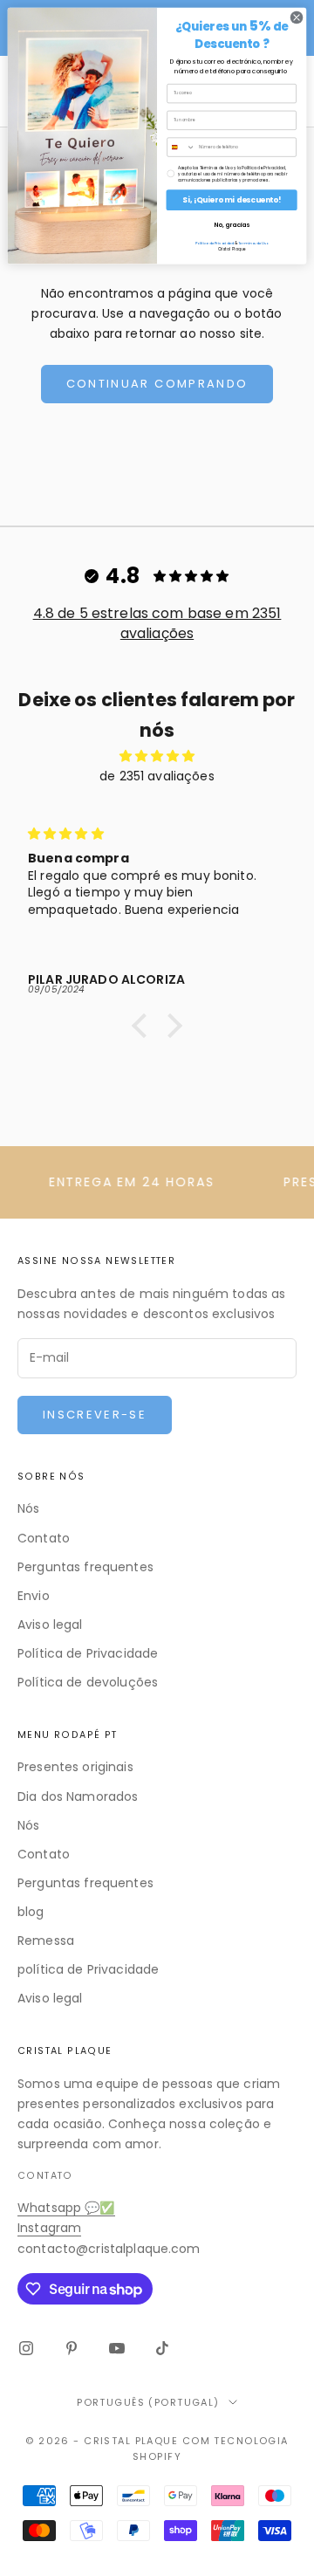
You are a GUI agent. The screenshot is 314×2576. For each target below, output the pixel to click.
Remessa (46, 1941)
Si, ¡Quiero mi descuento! (232, 200)
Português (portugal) (148, 2402)
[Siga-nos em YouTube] (117, 2348)
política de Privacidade (88, 1969)
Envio (34, 1596)
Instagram (49, 2228)
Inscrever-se (95, 1415)
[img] (157, 756)
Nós (28, 1508)
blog (31, 1912)
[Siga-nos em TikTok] (162, 2348)
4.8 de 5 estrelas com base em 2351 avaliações (157, 623)
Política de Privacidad (214, 243)
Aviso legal (50, 1625)
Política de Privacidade (88, 1653)
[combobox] (181, 147)
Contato (44, 1538)
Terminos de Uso (253, 243)
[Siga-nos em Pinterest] (72, 2348)
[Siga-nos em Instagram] (26, 2348)
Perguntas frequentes (85, 1567)
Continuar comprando (157, 384)
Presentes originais (75, 1767)
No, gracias (232, 225)
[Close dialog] (296, 17)
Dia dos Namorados (78, 1796)
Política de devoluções (88, 1682)
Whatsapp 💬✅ (66, 2208)
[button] (144, 1026)
